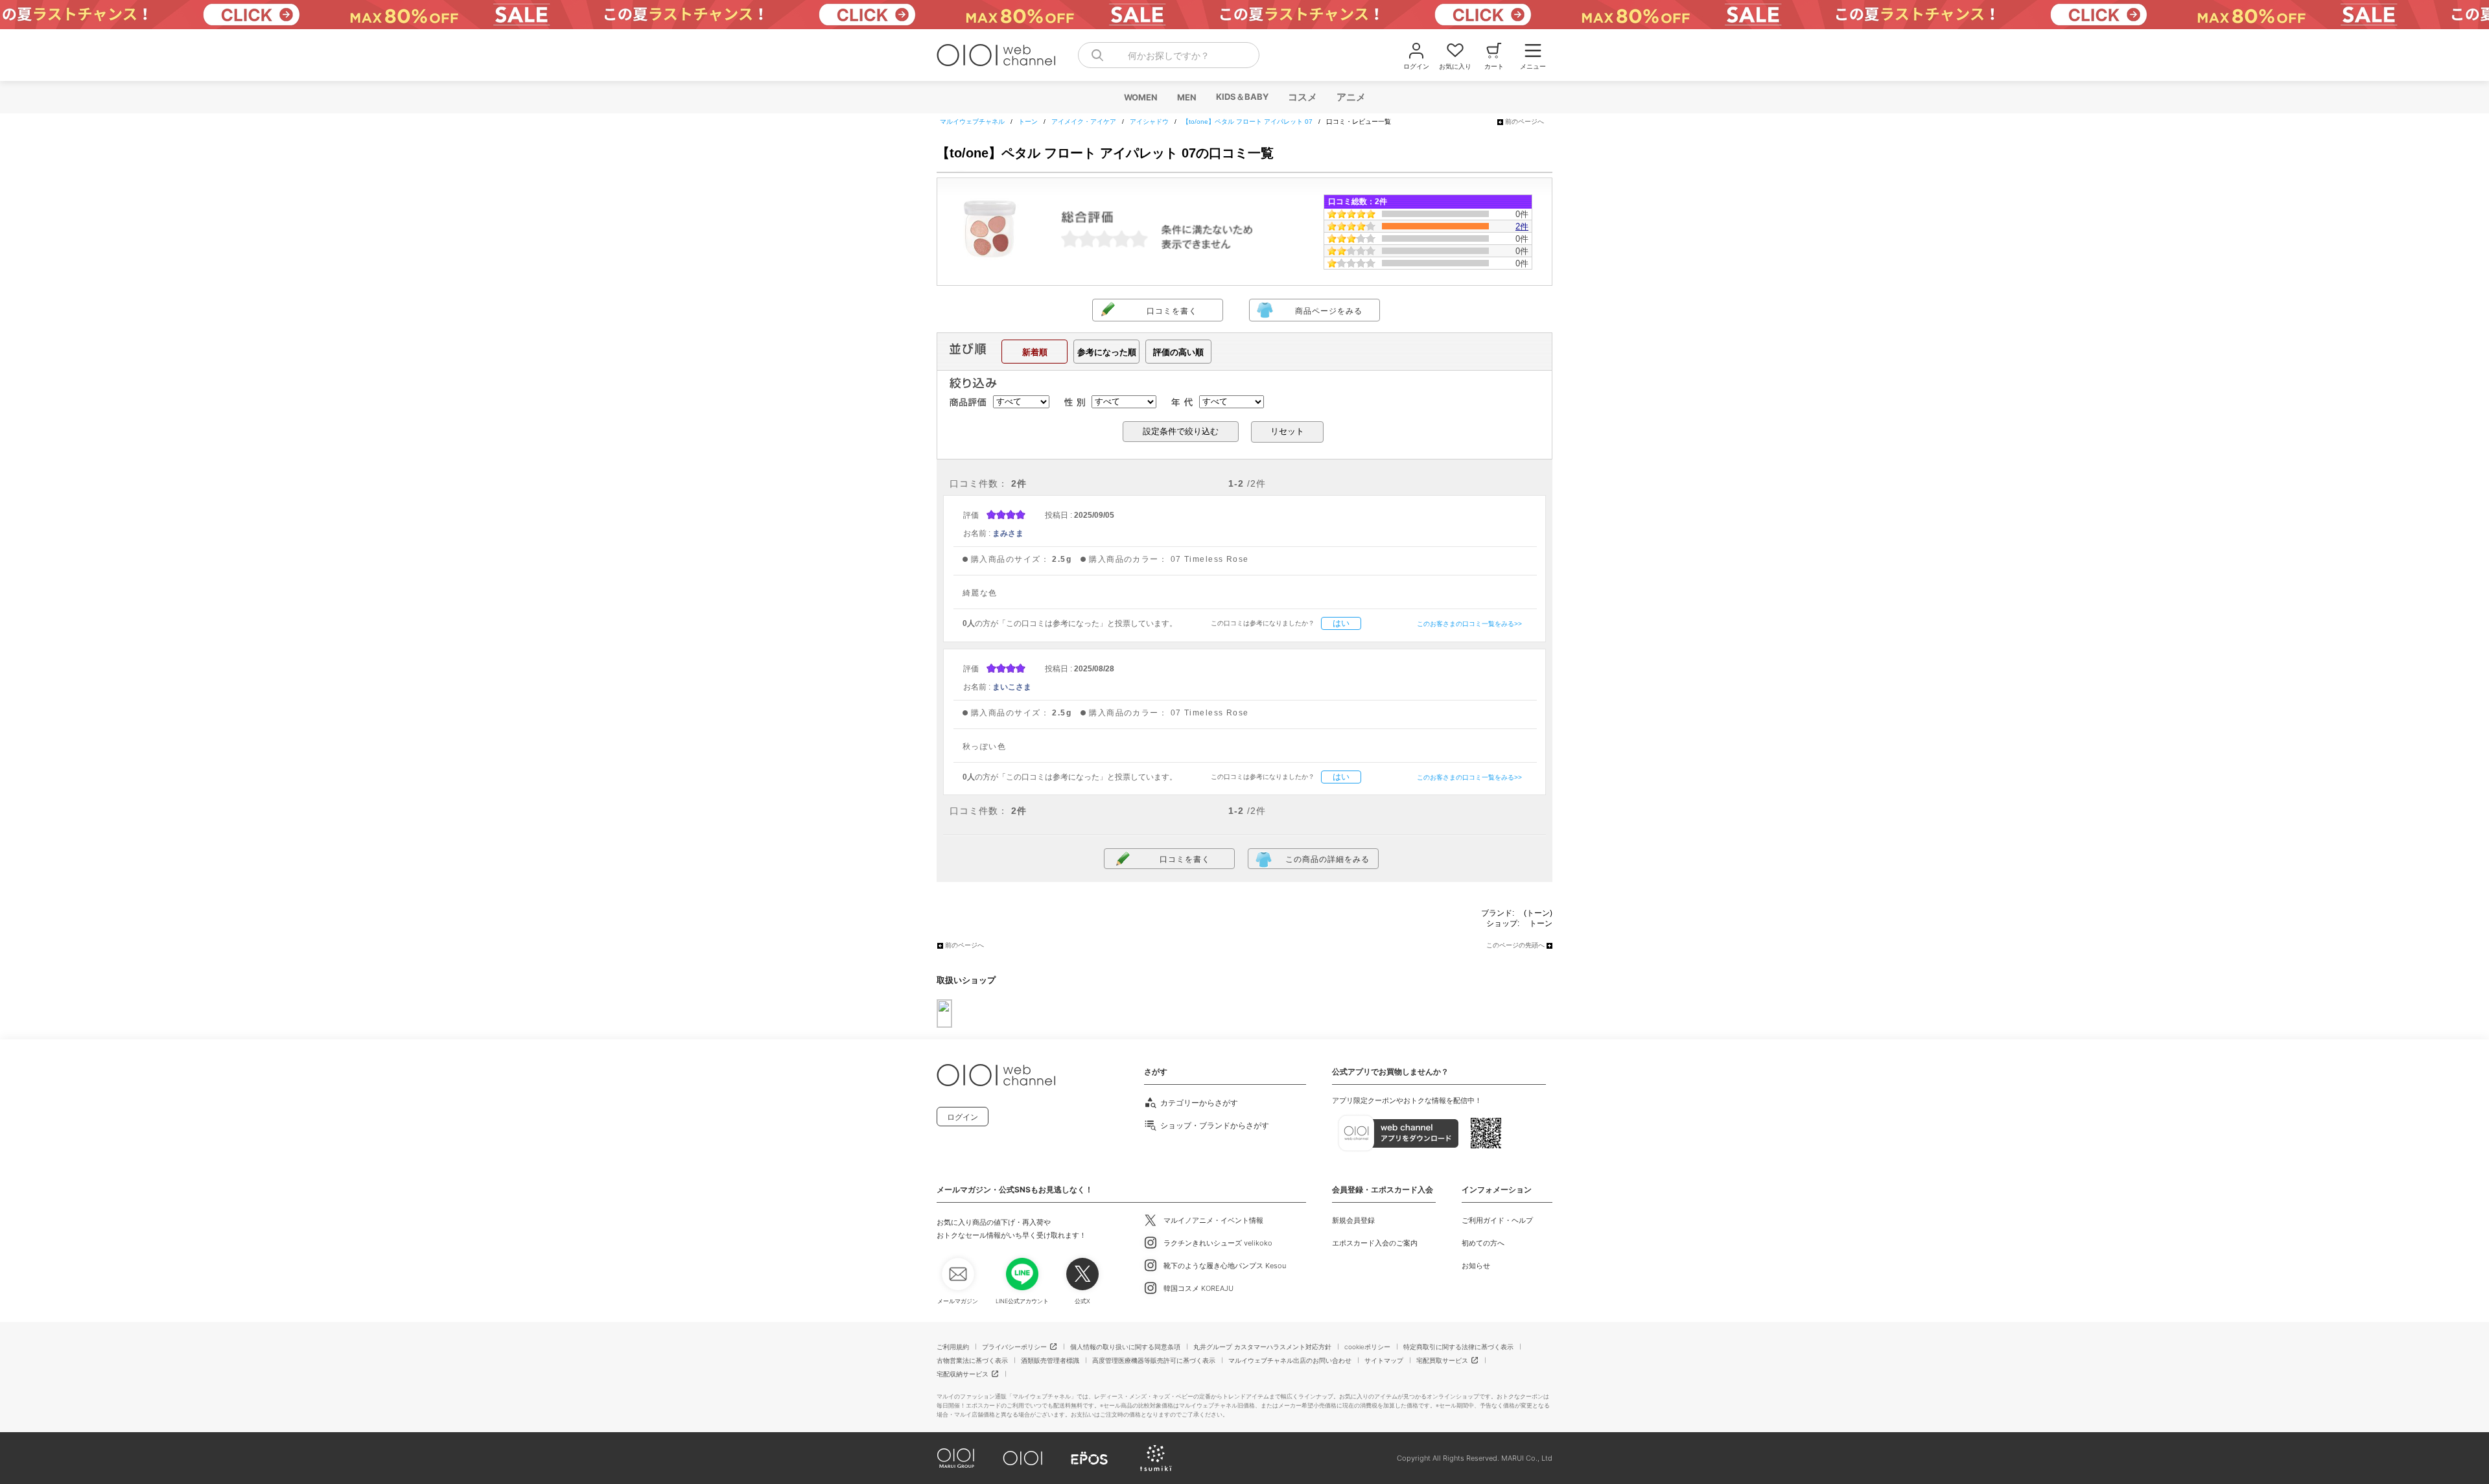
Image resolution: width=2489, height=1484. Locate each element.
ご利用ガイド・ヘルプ (1497, 1220)
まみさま (1008, 533)
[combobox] (1169, 55)
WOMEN (1140, 97)
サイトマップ (1384, 1360)
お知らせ (1476, 1266)
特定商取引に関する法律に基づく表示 (1458, 1347)
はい (1341, 623)
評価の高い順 (1178, 352)
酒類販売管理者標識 (1050, 1360)
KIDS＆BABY (1242, 97)
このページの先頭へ (1515, 945)
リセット (1287, 431)
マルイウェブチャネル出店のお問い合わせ (1290, 1360)
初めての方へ (1483, 1243)
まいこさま (1012, 687)
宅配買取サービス (1442, 1360)
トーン (1541, 923)
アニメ (1350, 97)
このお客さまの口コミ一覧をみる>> (1469, 624)
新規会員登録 (1353, 1220)
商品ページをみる (1329, 311)
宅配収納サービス (963, 1374)
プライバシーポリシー (1014, 1347)
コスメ (1302, 97)
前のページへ (1525, 122)
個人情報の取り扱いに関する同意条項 (1125, 1347)
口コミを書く (1172, 311)
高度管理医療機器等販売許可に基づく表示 (1154, 1360)
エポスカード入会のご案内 (1375, 1243)
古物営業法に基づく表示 (972, 1360)
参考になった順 (1107, 352)
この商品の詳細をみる (1327, 859)
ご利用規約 (953, 1347)
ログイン (963, 1117)
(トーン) (1538, 913)
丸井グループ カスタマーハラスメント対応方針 (1262, 1347)
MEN (1186, 97)
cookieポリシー (1367, 1347)
